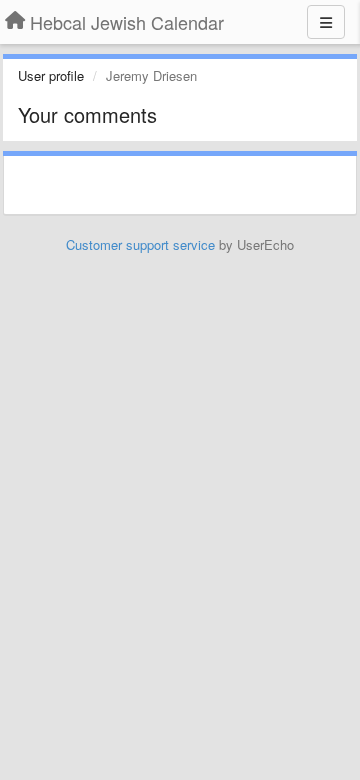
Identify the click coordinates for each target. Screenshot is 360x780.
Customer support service (140, 244)
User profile (51, 75)
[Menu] (326, 22)
